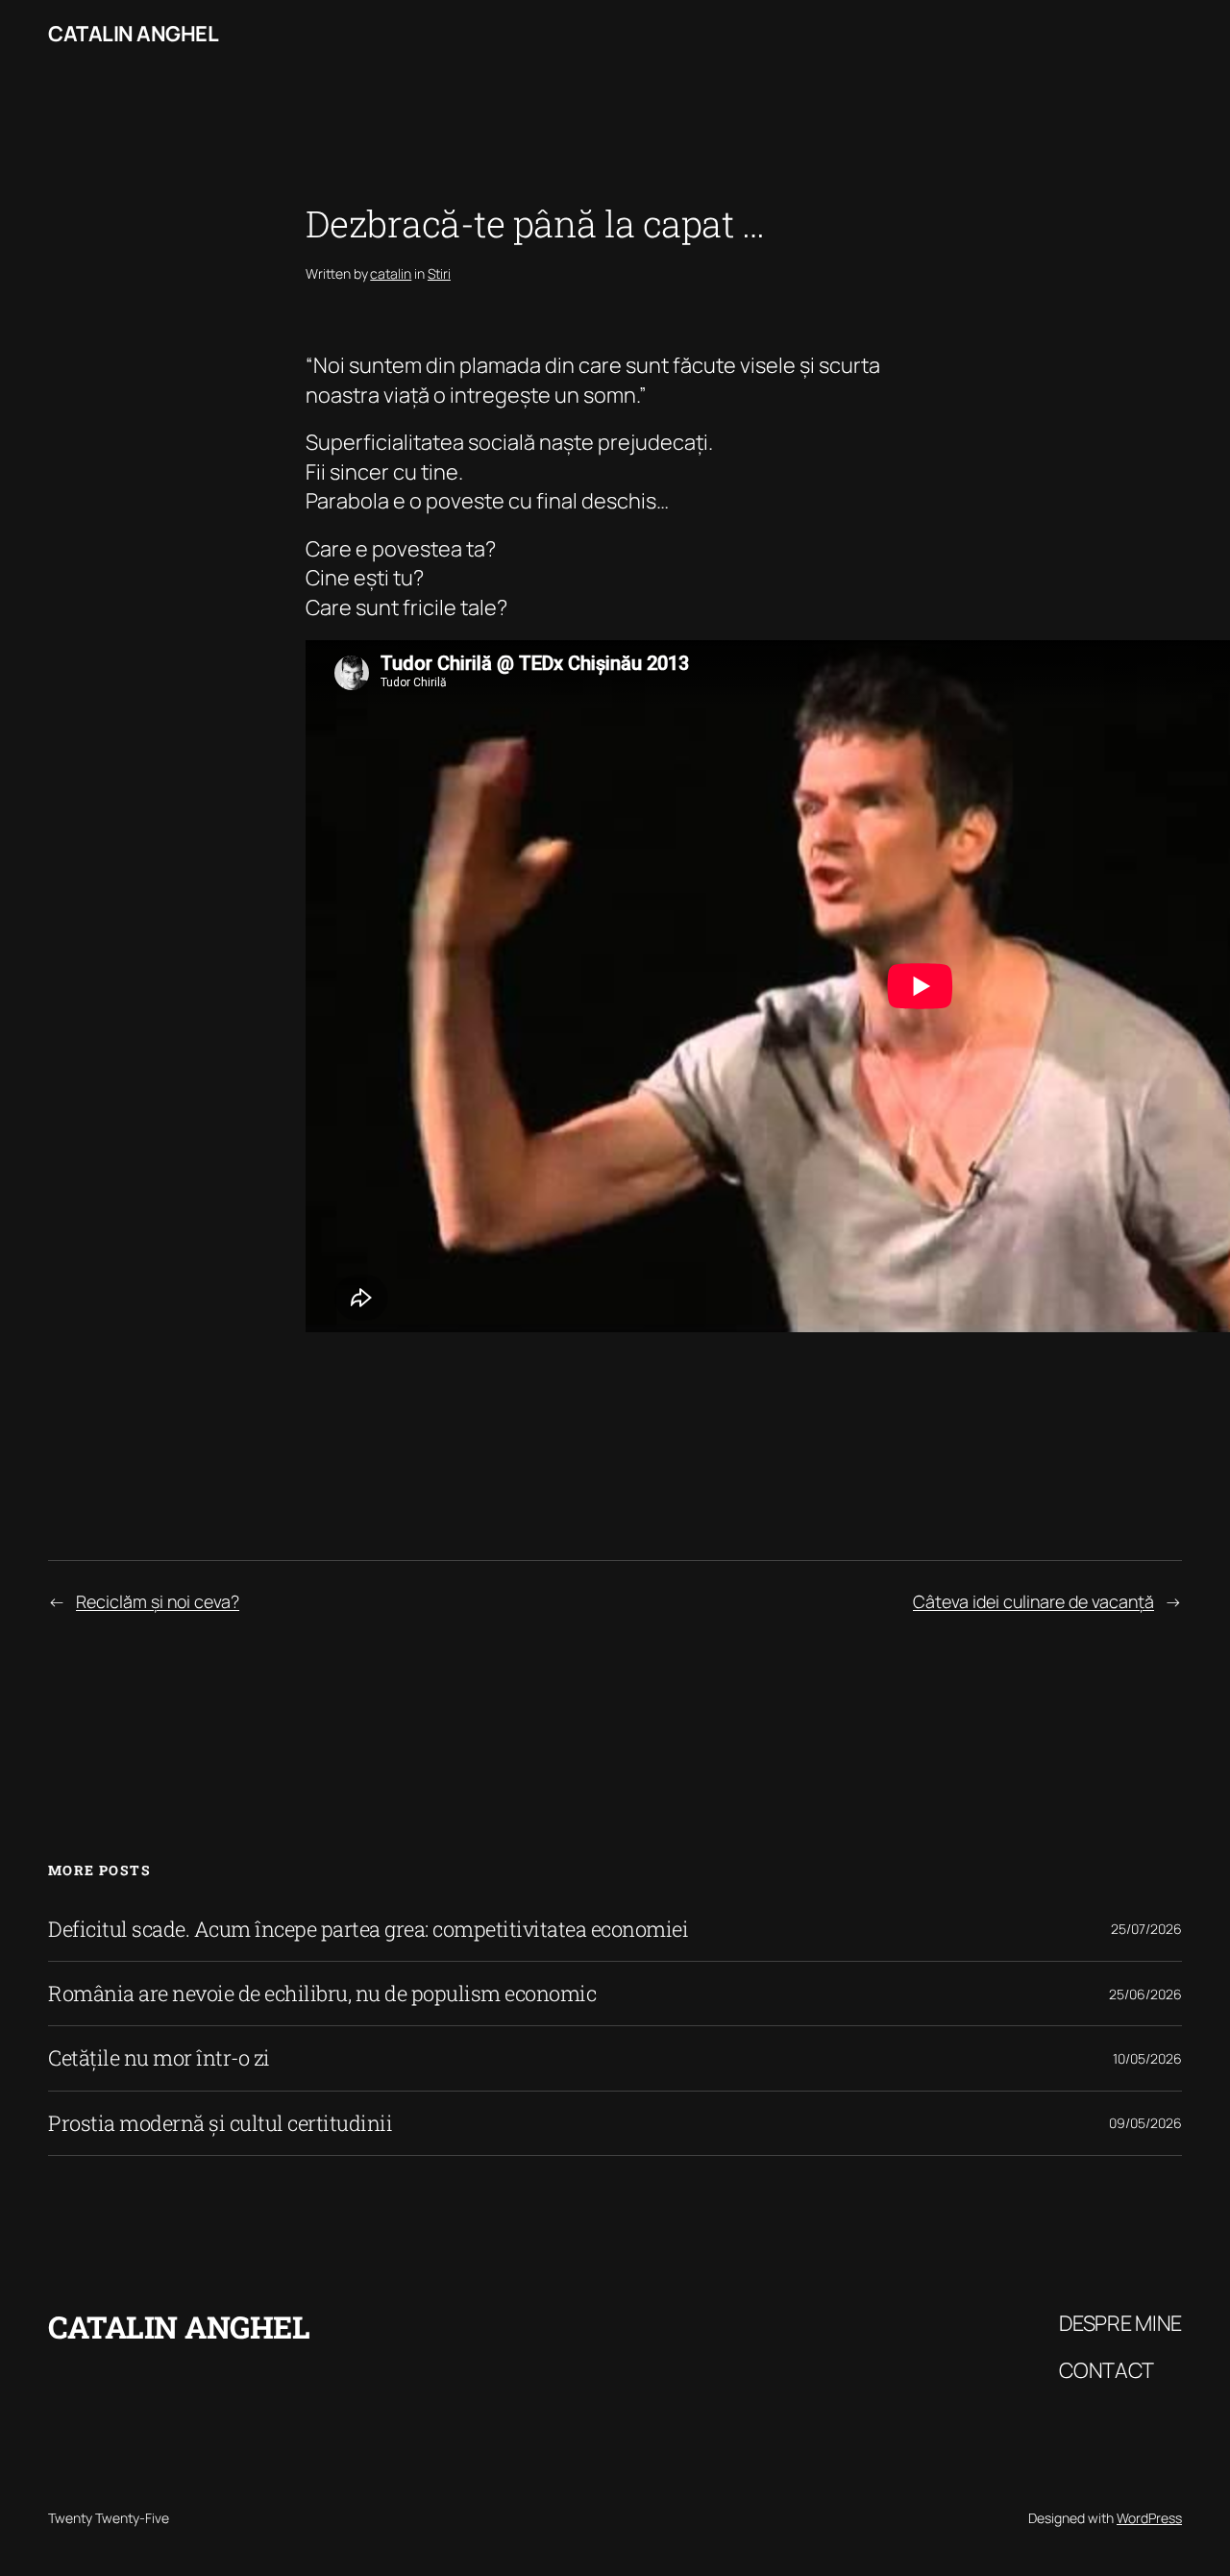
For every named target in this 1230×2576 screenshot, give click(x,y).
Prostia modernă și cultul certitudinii (220, 2123)
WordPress (1149, 2518)
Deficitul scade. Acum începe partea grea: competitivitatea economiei (368, 1929)
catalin (391, 273)
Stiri (439, 273)
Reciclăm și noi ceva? (158, 1601)
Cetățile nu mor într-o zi (159, 2058)
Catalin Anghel (133, 34)
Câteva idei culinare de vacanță (1033, 1601)
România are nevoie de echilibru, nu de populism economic (322, 1994)
